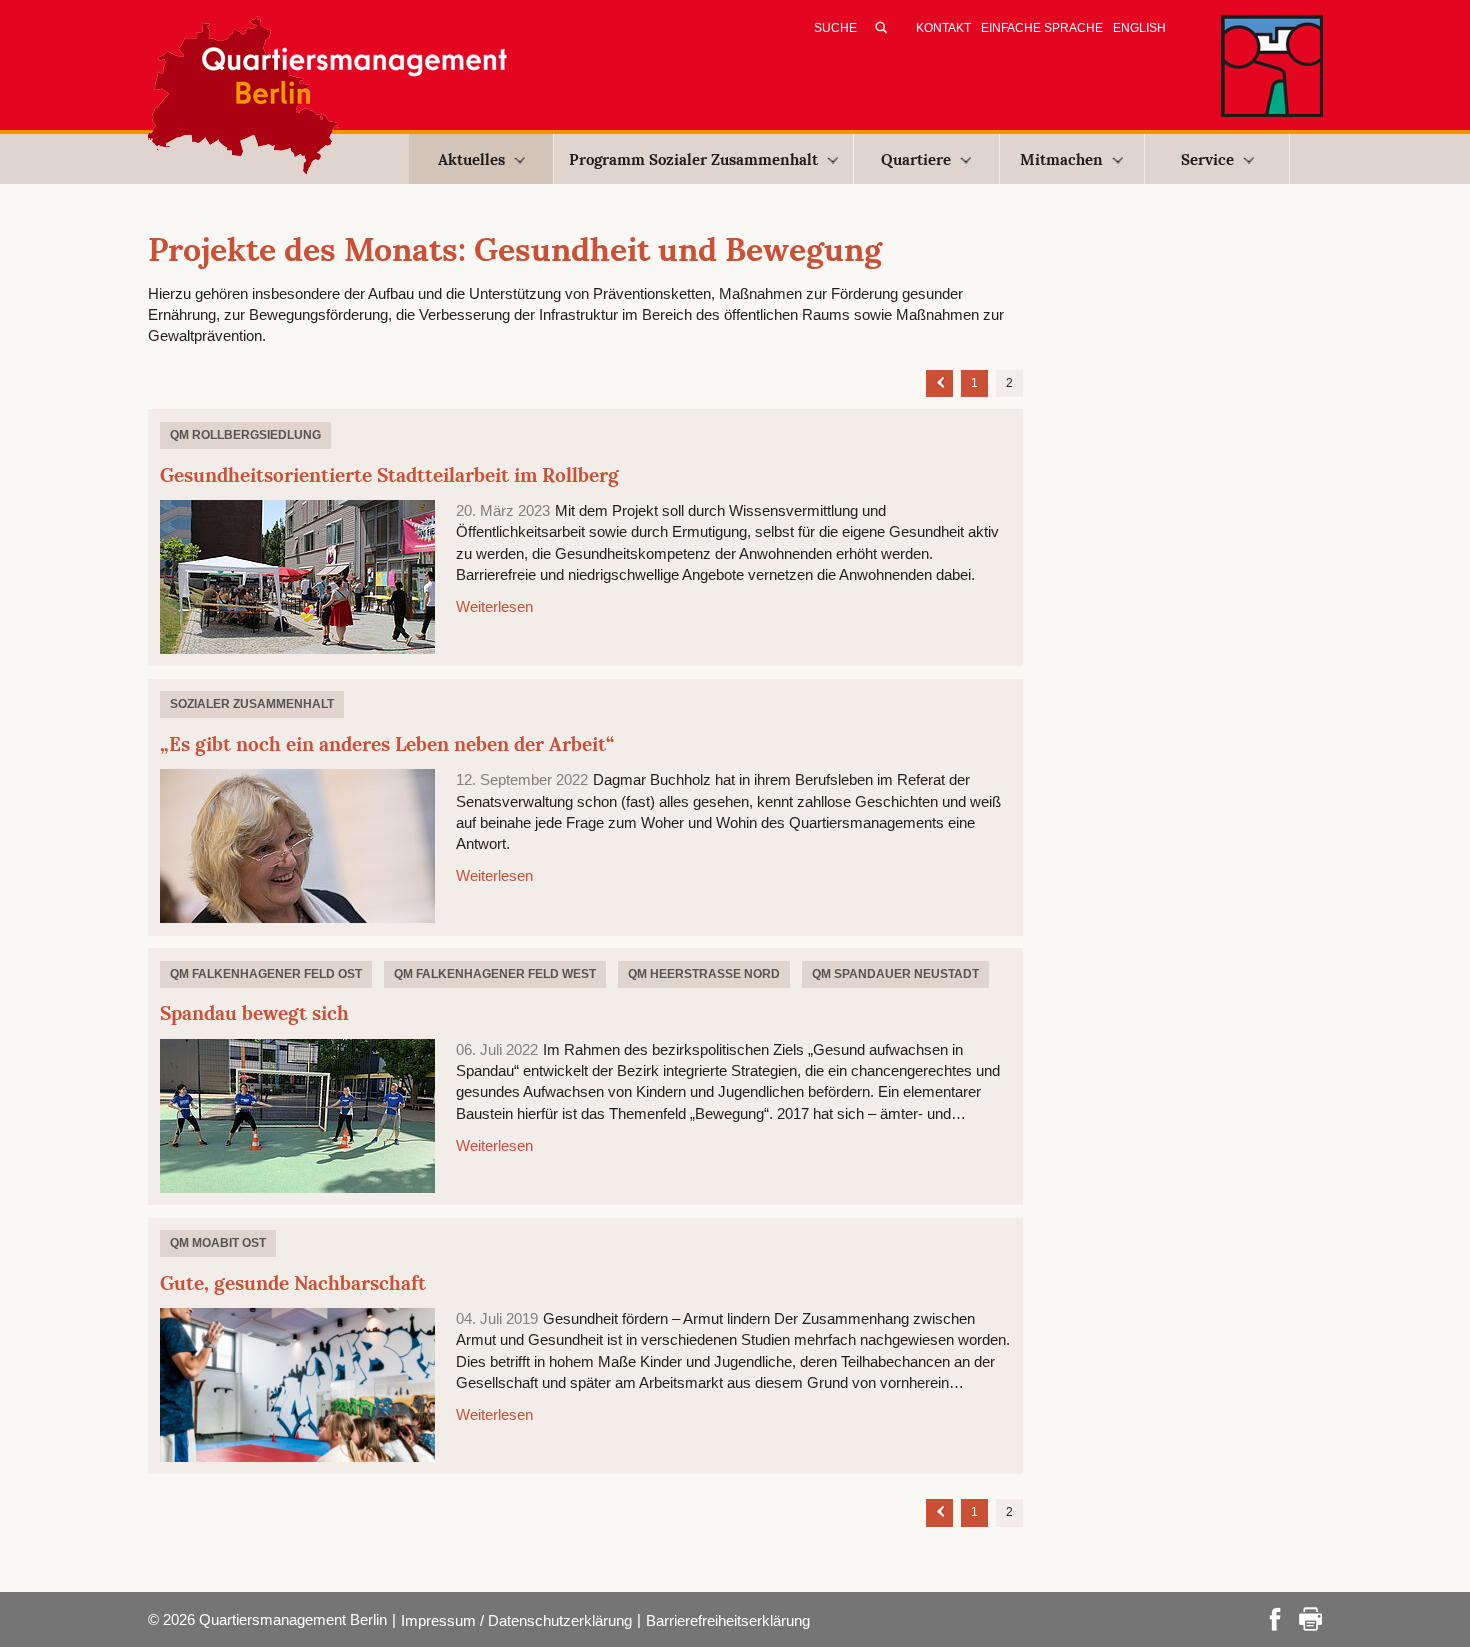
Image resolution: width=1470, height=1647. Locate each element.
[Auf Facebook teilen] (1275, 1617)
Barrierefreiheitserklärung (728, 1620)
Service (1207, 159)
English (1139, 28)
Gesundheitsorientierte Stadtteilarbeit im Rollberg (389, 475)
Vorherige (939, 381)
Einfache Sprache (1042, 28)
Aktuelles (471, 159)
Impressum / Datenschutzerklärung (516, 1620)
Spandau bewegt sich (254, 1013)
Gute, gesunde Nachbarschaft (293, 1283)
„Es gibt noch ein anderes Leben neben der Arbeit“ (387, 744)
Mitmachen (1061, 159)
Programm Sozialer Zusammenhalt (693, 159)
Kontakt (943, 28)
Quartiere (916, 159)
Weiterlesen (494, 606)
